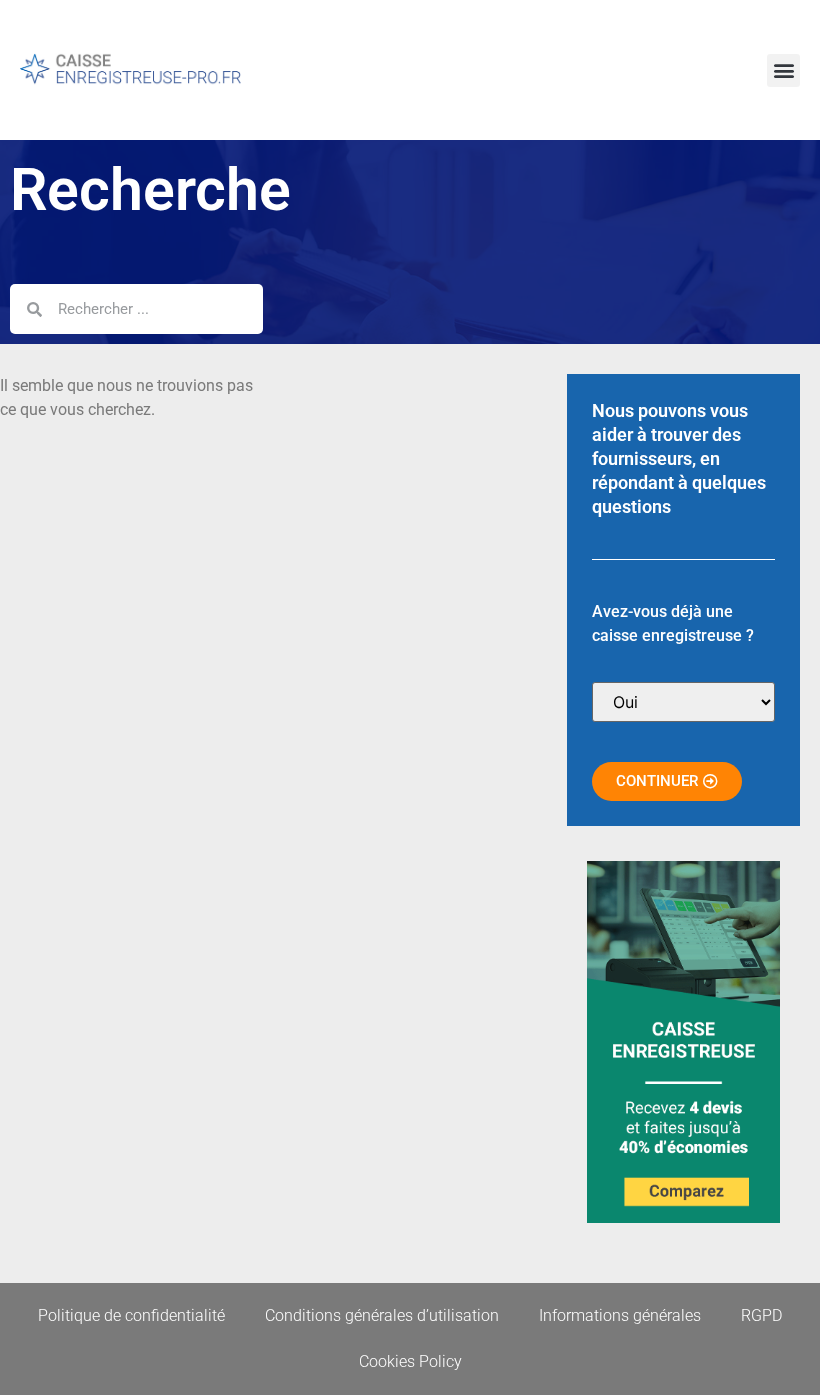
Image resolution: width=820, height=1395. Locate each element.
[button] (783, 70)
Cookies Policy (410, 1361)
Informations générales (620, 1315)
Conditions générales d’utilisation (382, 1315)
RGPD (761, 1315)
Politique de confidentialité (131, 1315)
